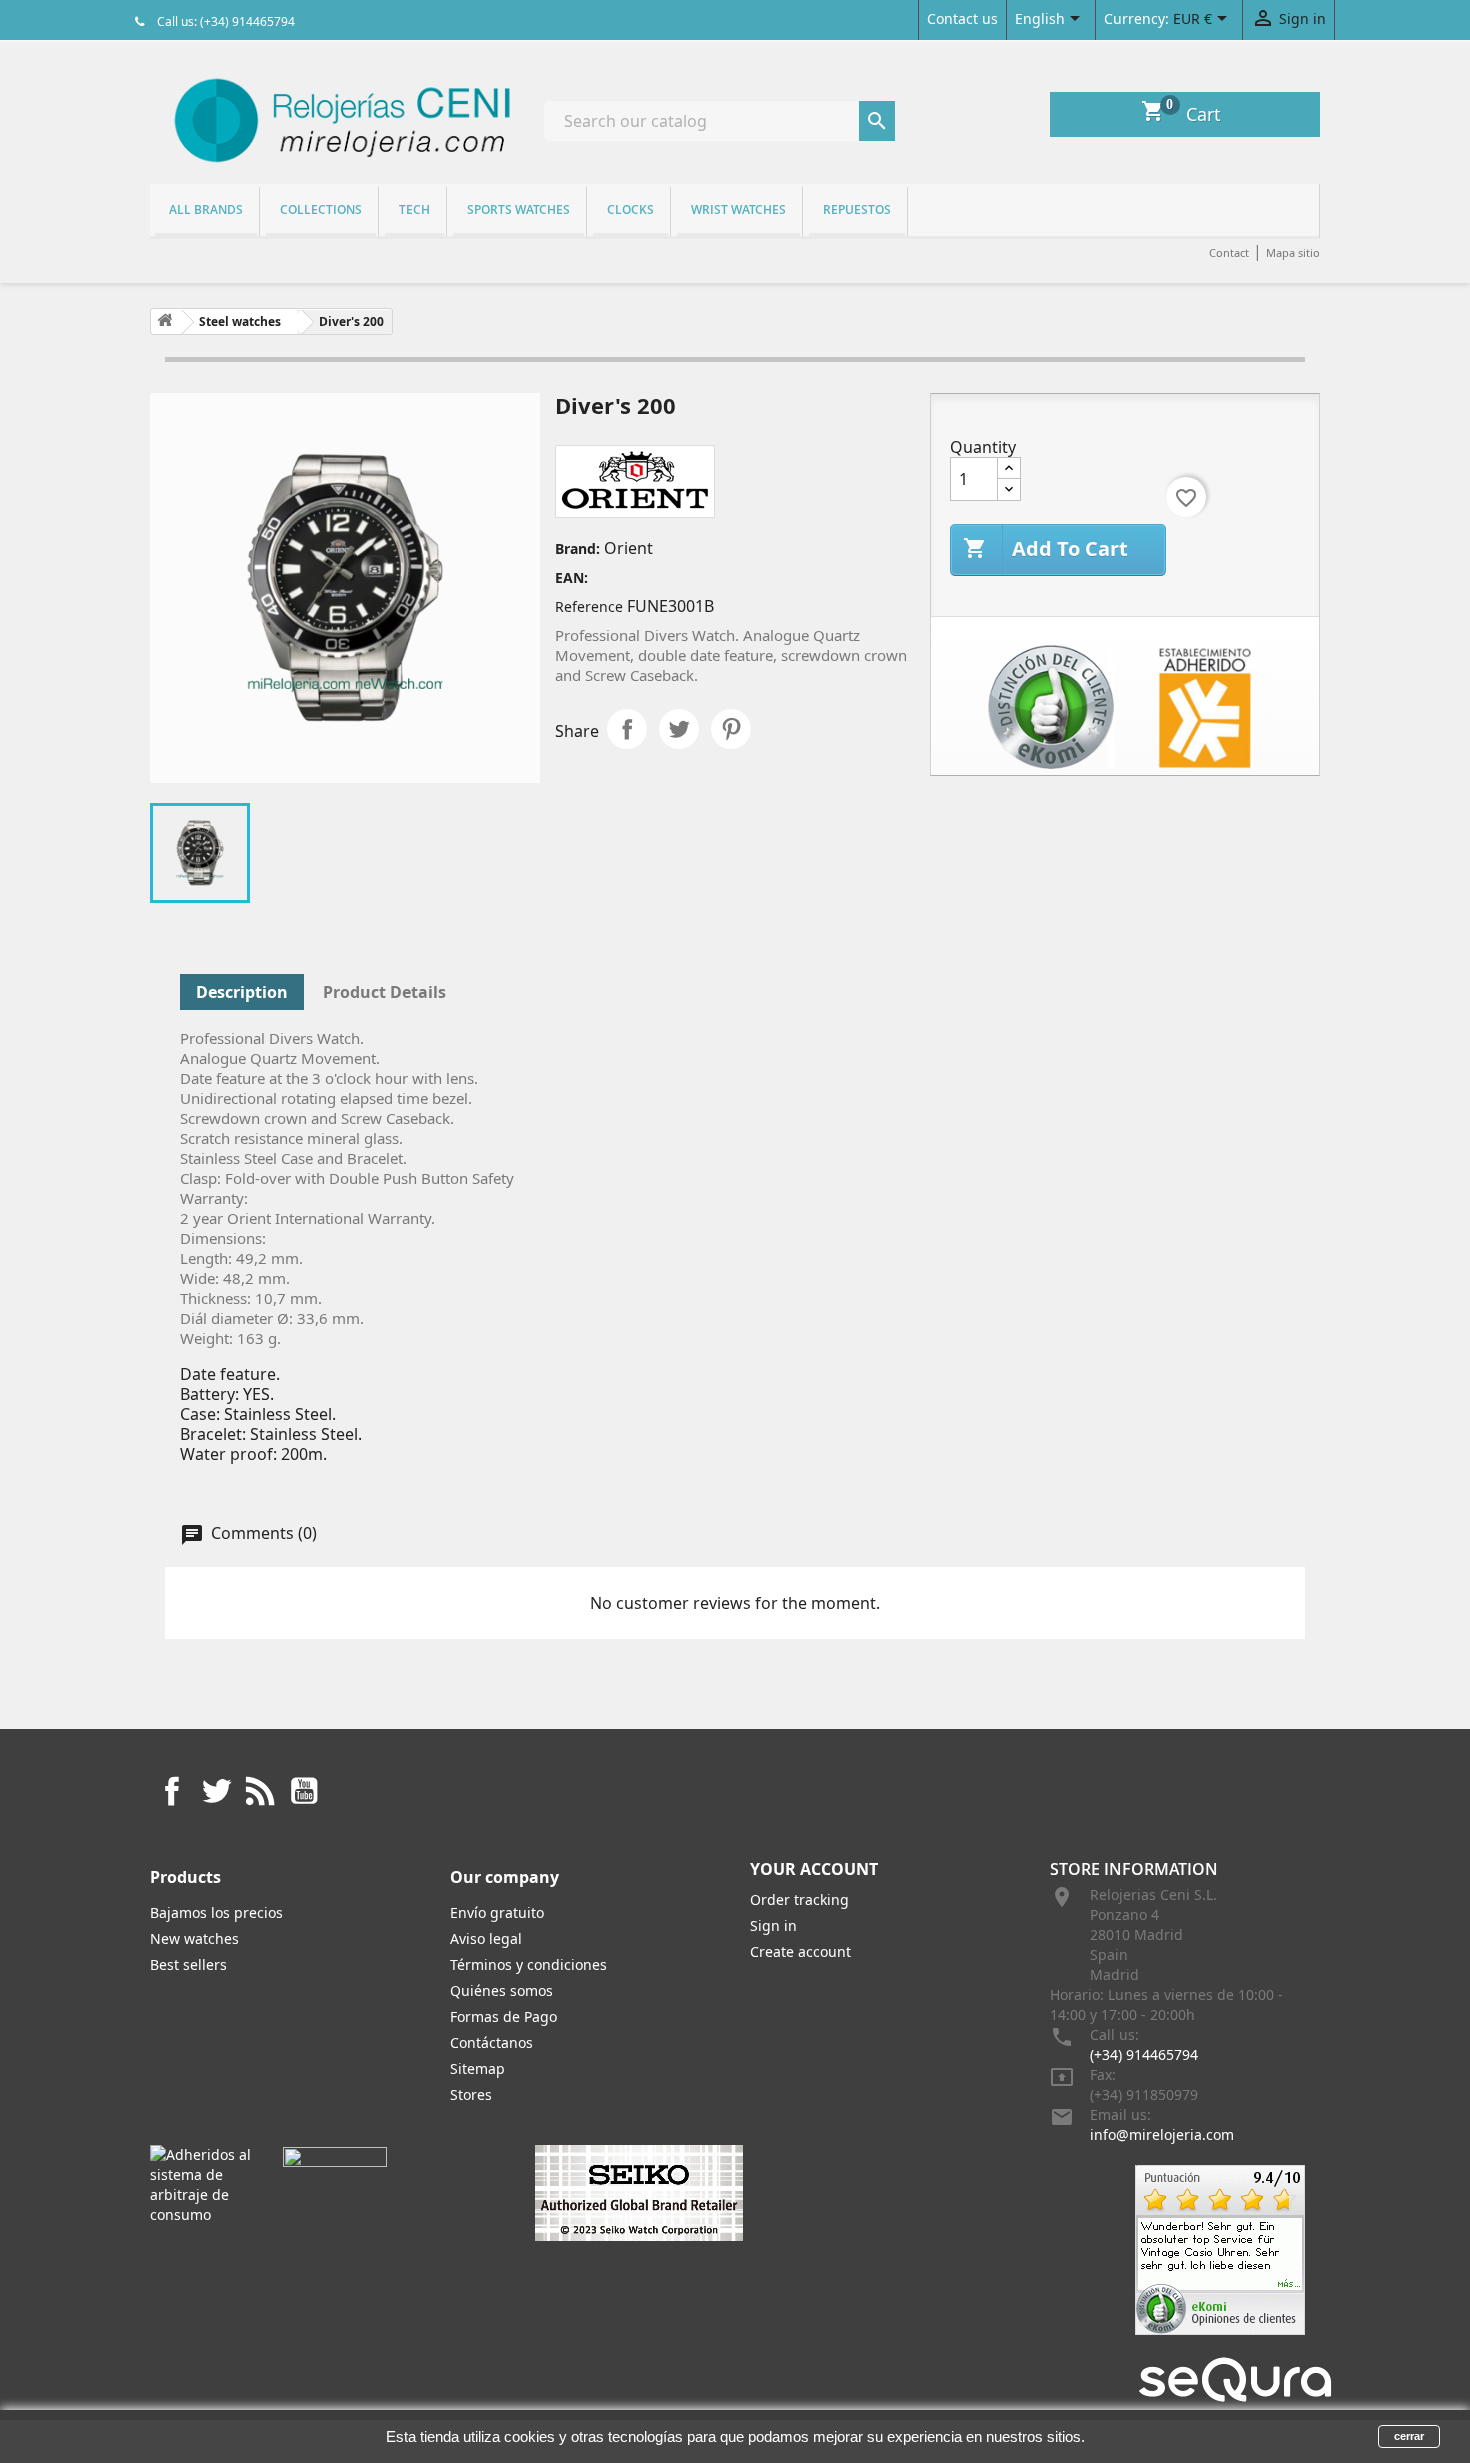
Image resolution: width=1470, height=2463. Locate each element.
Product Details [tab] (384, 992)
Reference (589, 606)
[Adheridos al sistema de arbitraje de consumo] (201, 2183)
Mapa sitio (1293, 252)
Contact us (962, 18)
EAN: (571, 577)
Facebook (172, 1791)
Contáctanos (491, 2042)
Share (627, 729)
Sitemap (477, 2068)
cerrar (1409, 2436)
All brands (206, 209)
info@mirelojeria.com (1162, 2134)
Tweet (679, 729)
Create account (800, 1951)
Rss (260, 1791)
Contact (1229, 252)
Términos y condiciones (528, 1964)
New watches (194, 1938)
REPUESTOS (857, 209)
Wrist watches (738, 209)
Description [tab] (242, 992)
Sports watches (518, 209)
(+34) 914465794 (1144, 2054)
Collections (321, 209)
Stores (471, 2094)
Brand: (577, 548)
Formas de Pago (503, 2016)
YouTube (304, 1791)
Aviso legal (486, 1938)
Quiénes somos (501, 1990)
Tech (414, 209)
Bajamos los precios (216, 1912)
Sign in (773, 1925)
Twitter (216, 1791)
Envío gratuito (497, 1912)
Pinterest (731, 729)
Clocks (630, 209)
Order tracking (799, 1899)
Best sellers (188, 1964)
